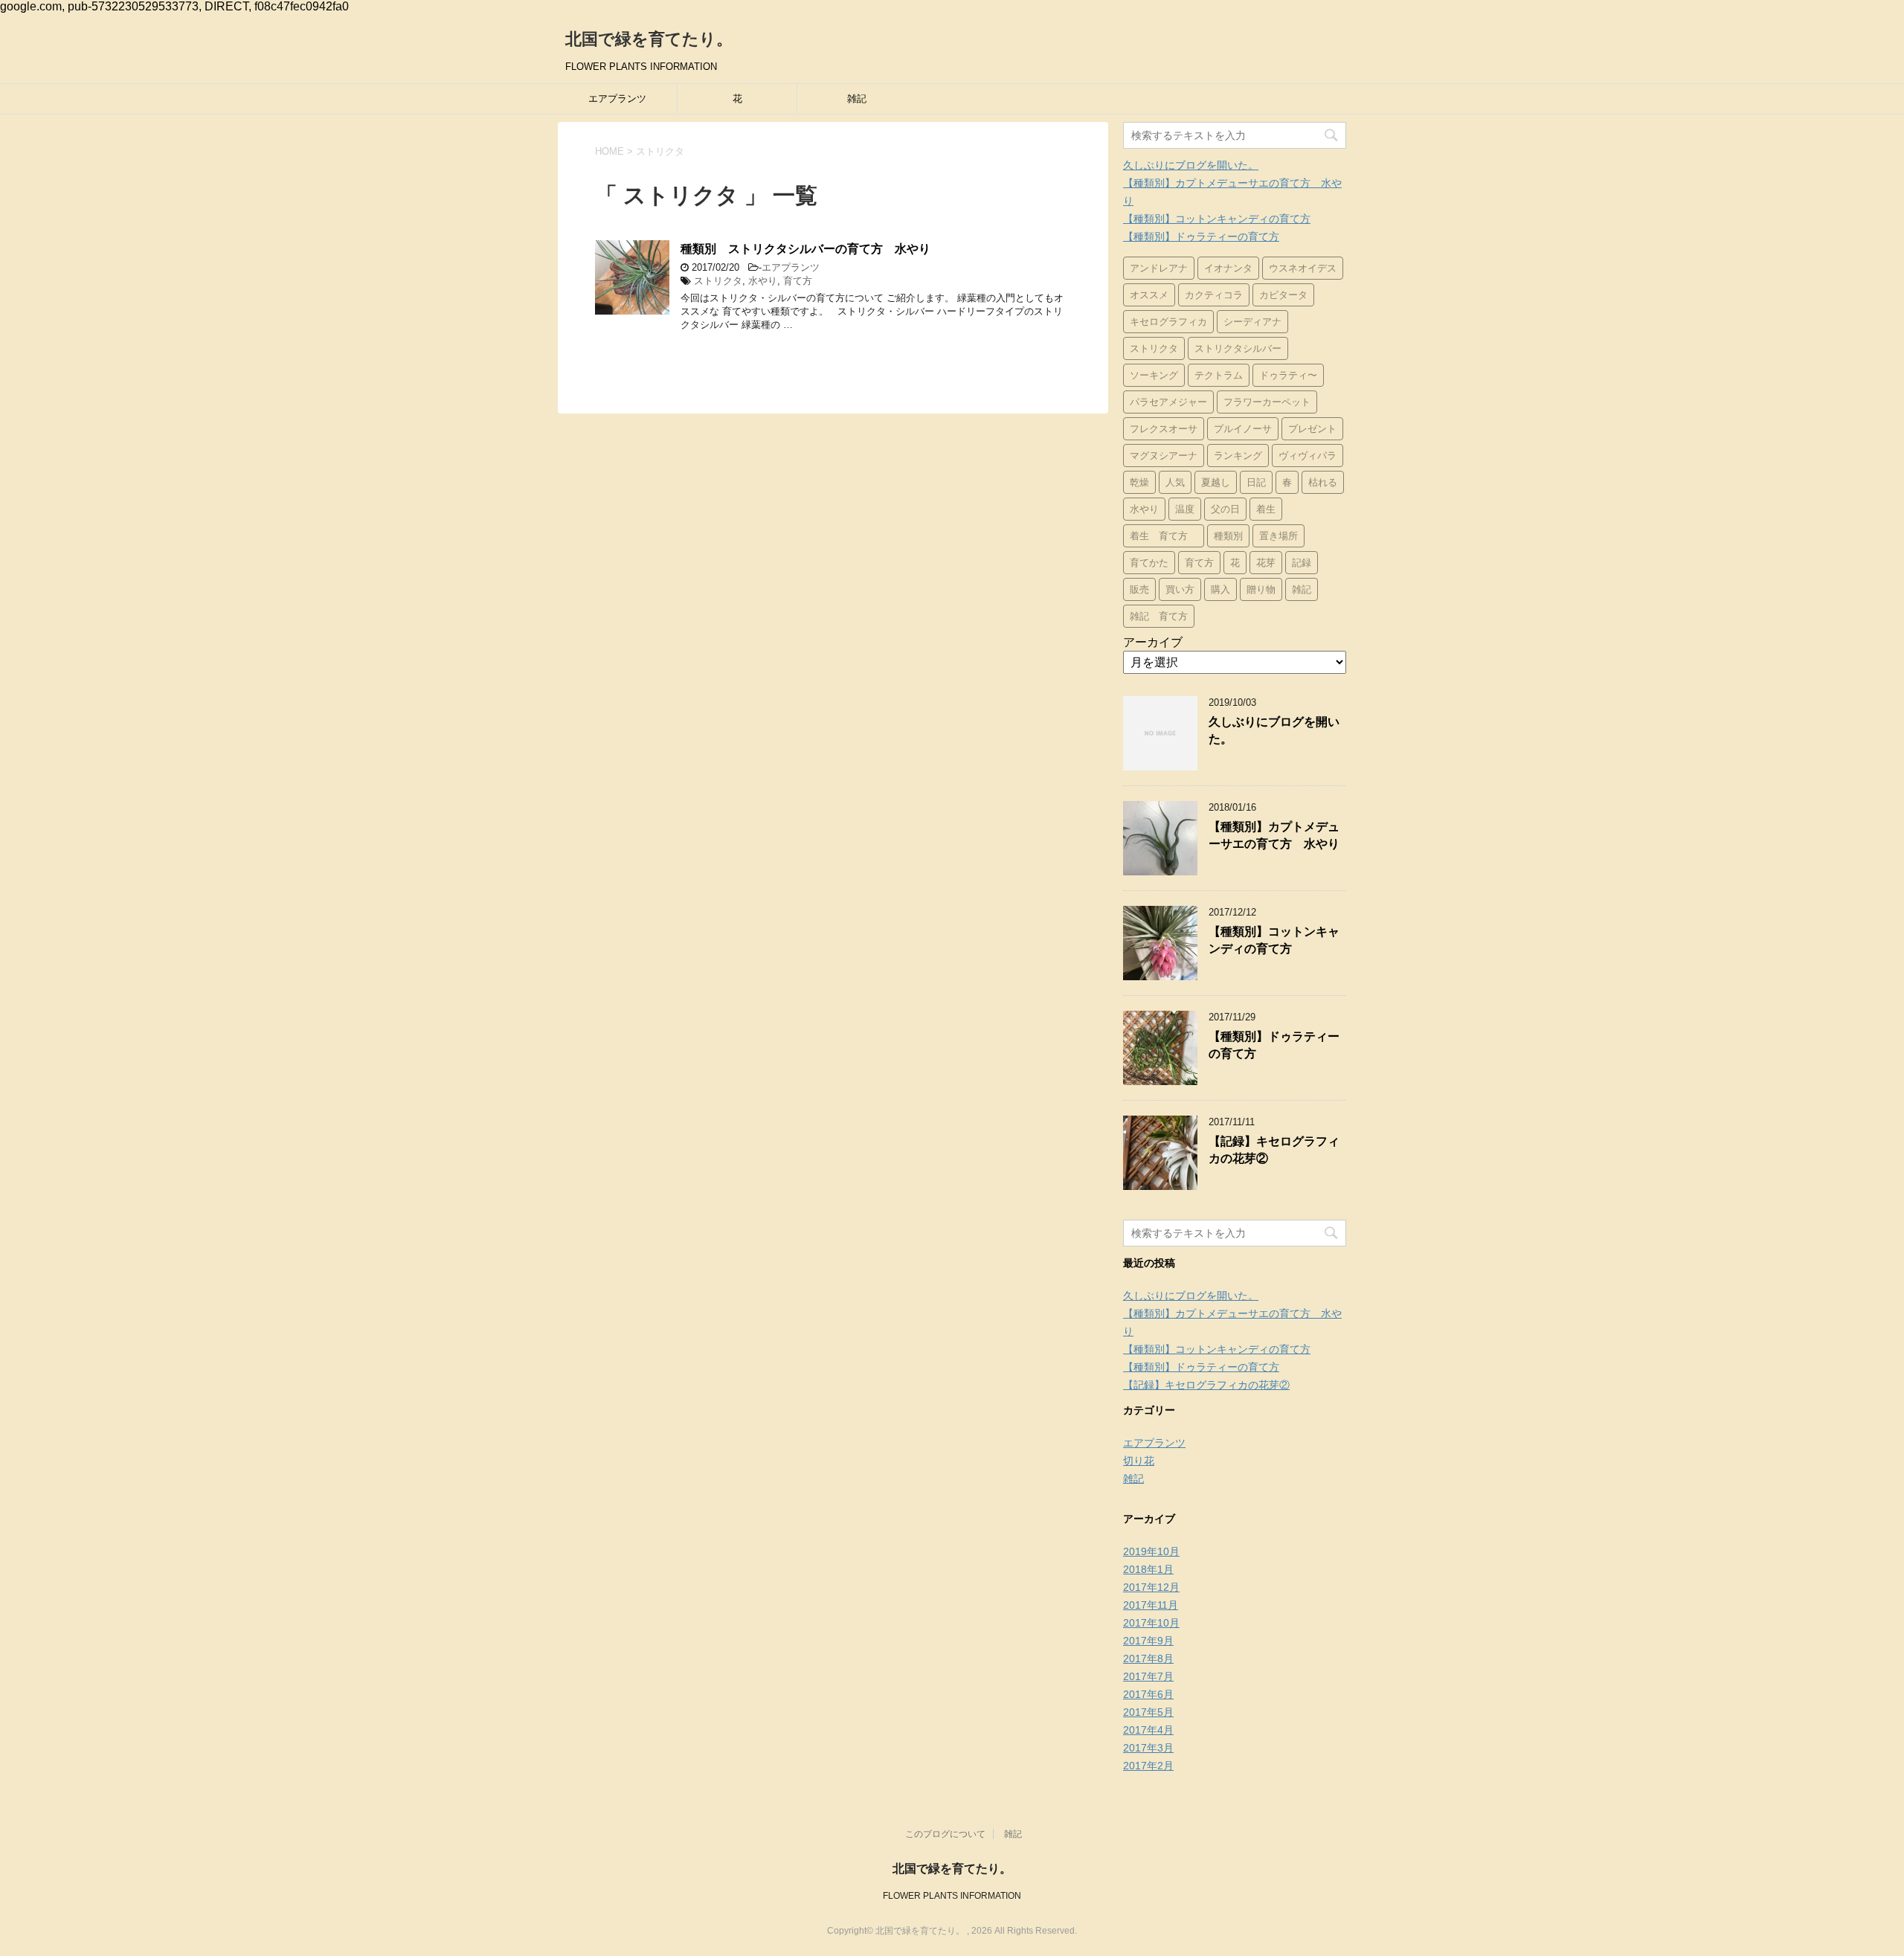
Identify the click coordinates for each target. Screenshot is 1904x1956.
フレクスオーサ (1164, 429)
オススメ (1149, 295)
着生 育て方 (1164, 536)
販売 (1139, 589)
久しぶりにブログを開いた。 (1191, 165)
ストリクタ (718, 281)
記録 (1302, 563)
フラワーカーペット (1267, 402)
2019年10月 (1151, 1551)
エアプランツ (617, 99)
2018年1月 (1148, 1569)
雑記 (857, 99)
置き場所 (1279, 536)
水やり (763, 281)
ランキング (1238, 456)
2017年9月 (1148, 1641)
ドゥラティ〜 (1288, 375)
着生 (1266, 509)
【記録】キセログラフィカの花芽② (1206, 1385)
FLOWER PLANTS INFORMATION (952, 1896)
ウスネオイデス (1303, 268)
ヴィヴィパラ (1308, 456)
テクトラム (1219, 375)
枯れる (1323, 482)
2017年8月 (1148, 1659)
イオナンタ (1228, 268)
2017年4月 (1148, 1730)
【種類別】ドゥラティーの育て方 (1201, 237)
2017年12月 (1151, 1587)
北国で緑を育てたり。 (649, 39)
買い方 (1180, 589)
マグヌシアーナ (1164, 456)
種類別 (1228, 536)
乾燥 (1139, 482)
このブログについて (945, 1834)
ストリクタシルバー (1238, 348)
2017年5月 (1148, 1712)
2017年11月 (1151, 1605)
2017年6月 (1148, 1694)
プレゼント (1312, 429)
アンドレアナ (1159, 268)
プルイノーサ (1243, 429)
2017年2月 (1148, 1766)
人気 (1175, 482)
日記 (1256, 482)
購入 (1220, 589)
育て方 (798, 281)
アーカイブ (1153, 642)
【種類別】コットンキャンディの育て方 (1217, 219)
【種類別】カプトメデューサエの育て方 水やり (1274, 835)
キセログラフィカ (1168, 322)
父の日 (1225, 509)
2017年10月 (1151, 1623)
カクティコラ (1214, 295)
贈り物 (1261, 589)
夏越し (1216, 482)
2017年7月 (1148, 1676)
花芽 (1266, 563)
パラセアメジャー (1168, 402)
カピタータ (1283, 295)
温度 (1185, 509)
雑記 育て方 (1159, 616)
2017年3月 (1148, 1748)
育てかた (1149, 563)
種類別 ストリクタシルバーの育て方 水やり (805, 249)
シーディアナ (1252, 322)
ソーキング (1154, 375)
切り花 (1139, 1461)
